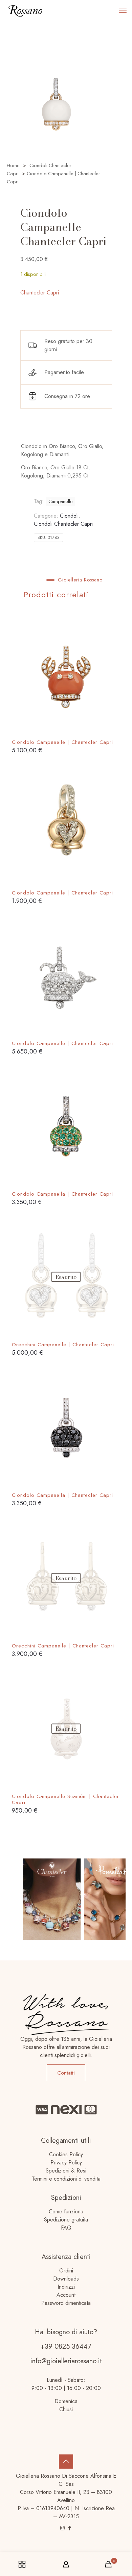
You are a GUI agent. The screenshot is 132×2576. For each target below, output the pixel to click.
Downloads (66, 2279)
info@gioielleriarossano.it (66, 2361)
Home (13, 165)
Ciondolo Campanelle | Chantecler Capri (62, 742)
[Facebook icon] (70, 2528)
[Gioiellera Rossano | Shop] (25, 10)
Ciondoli (69, 516)
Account (66, 2295)
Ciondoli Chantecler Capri (63, 524)
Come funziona (66, 2211)
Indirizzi (66, 2287)
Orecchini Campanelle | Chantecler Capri (63, 1345)
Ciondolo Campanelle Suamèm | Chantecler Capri (65, 1799)
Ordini (66, 2271)
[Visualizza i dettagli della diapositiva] (45, 1899)
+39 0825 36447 (66, 2347)
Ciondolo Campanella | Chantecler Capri (62, 1194)
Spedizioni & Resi (66, 2171)
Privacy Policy (66, 2163)
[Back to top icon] (66, 2462)
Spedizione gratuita (66, 2220)
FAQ (66, 2228)
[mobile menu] (123, 10)
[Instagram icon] (62, 2528)
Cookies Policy (66, 2154)
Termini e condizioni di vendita (66, 2179)
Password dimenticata (66, 2303)
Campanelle (61, 501)
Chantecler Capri (40, 293)
